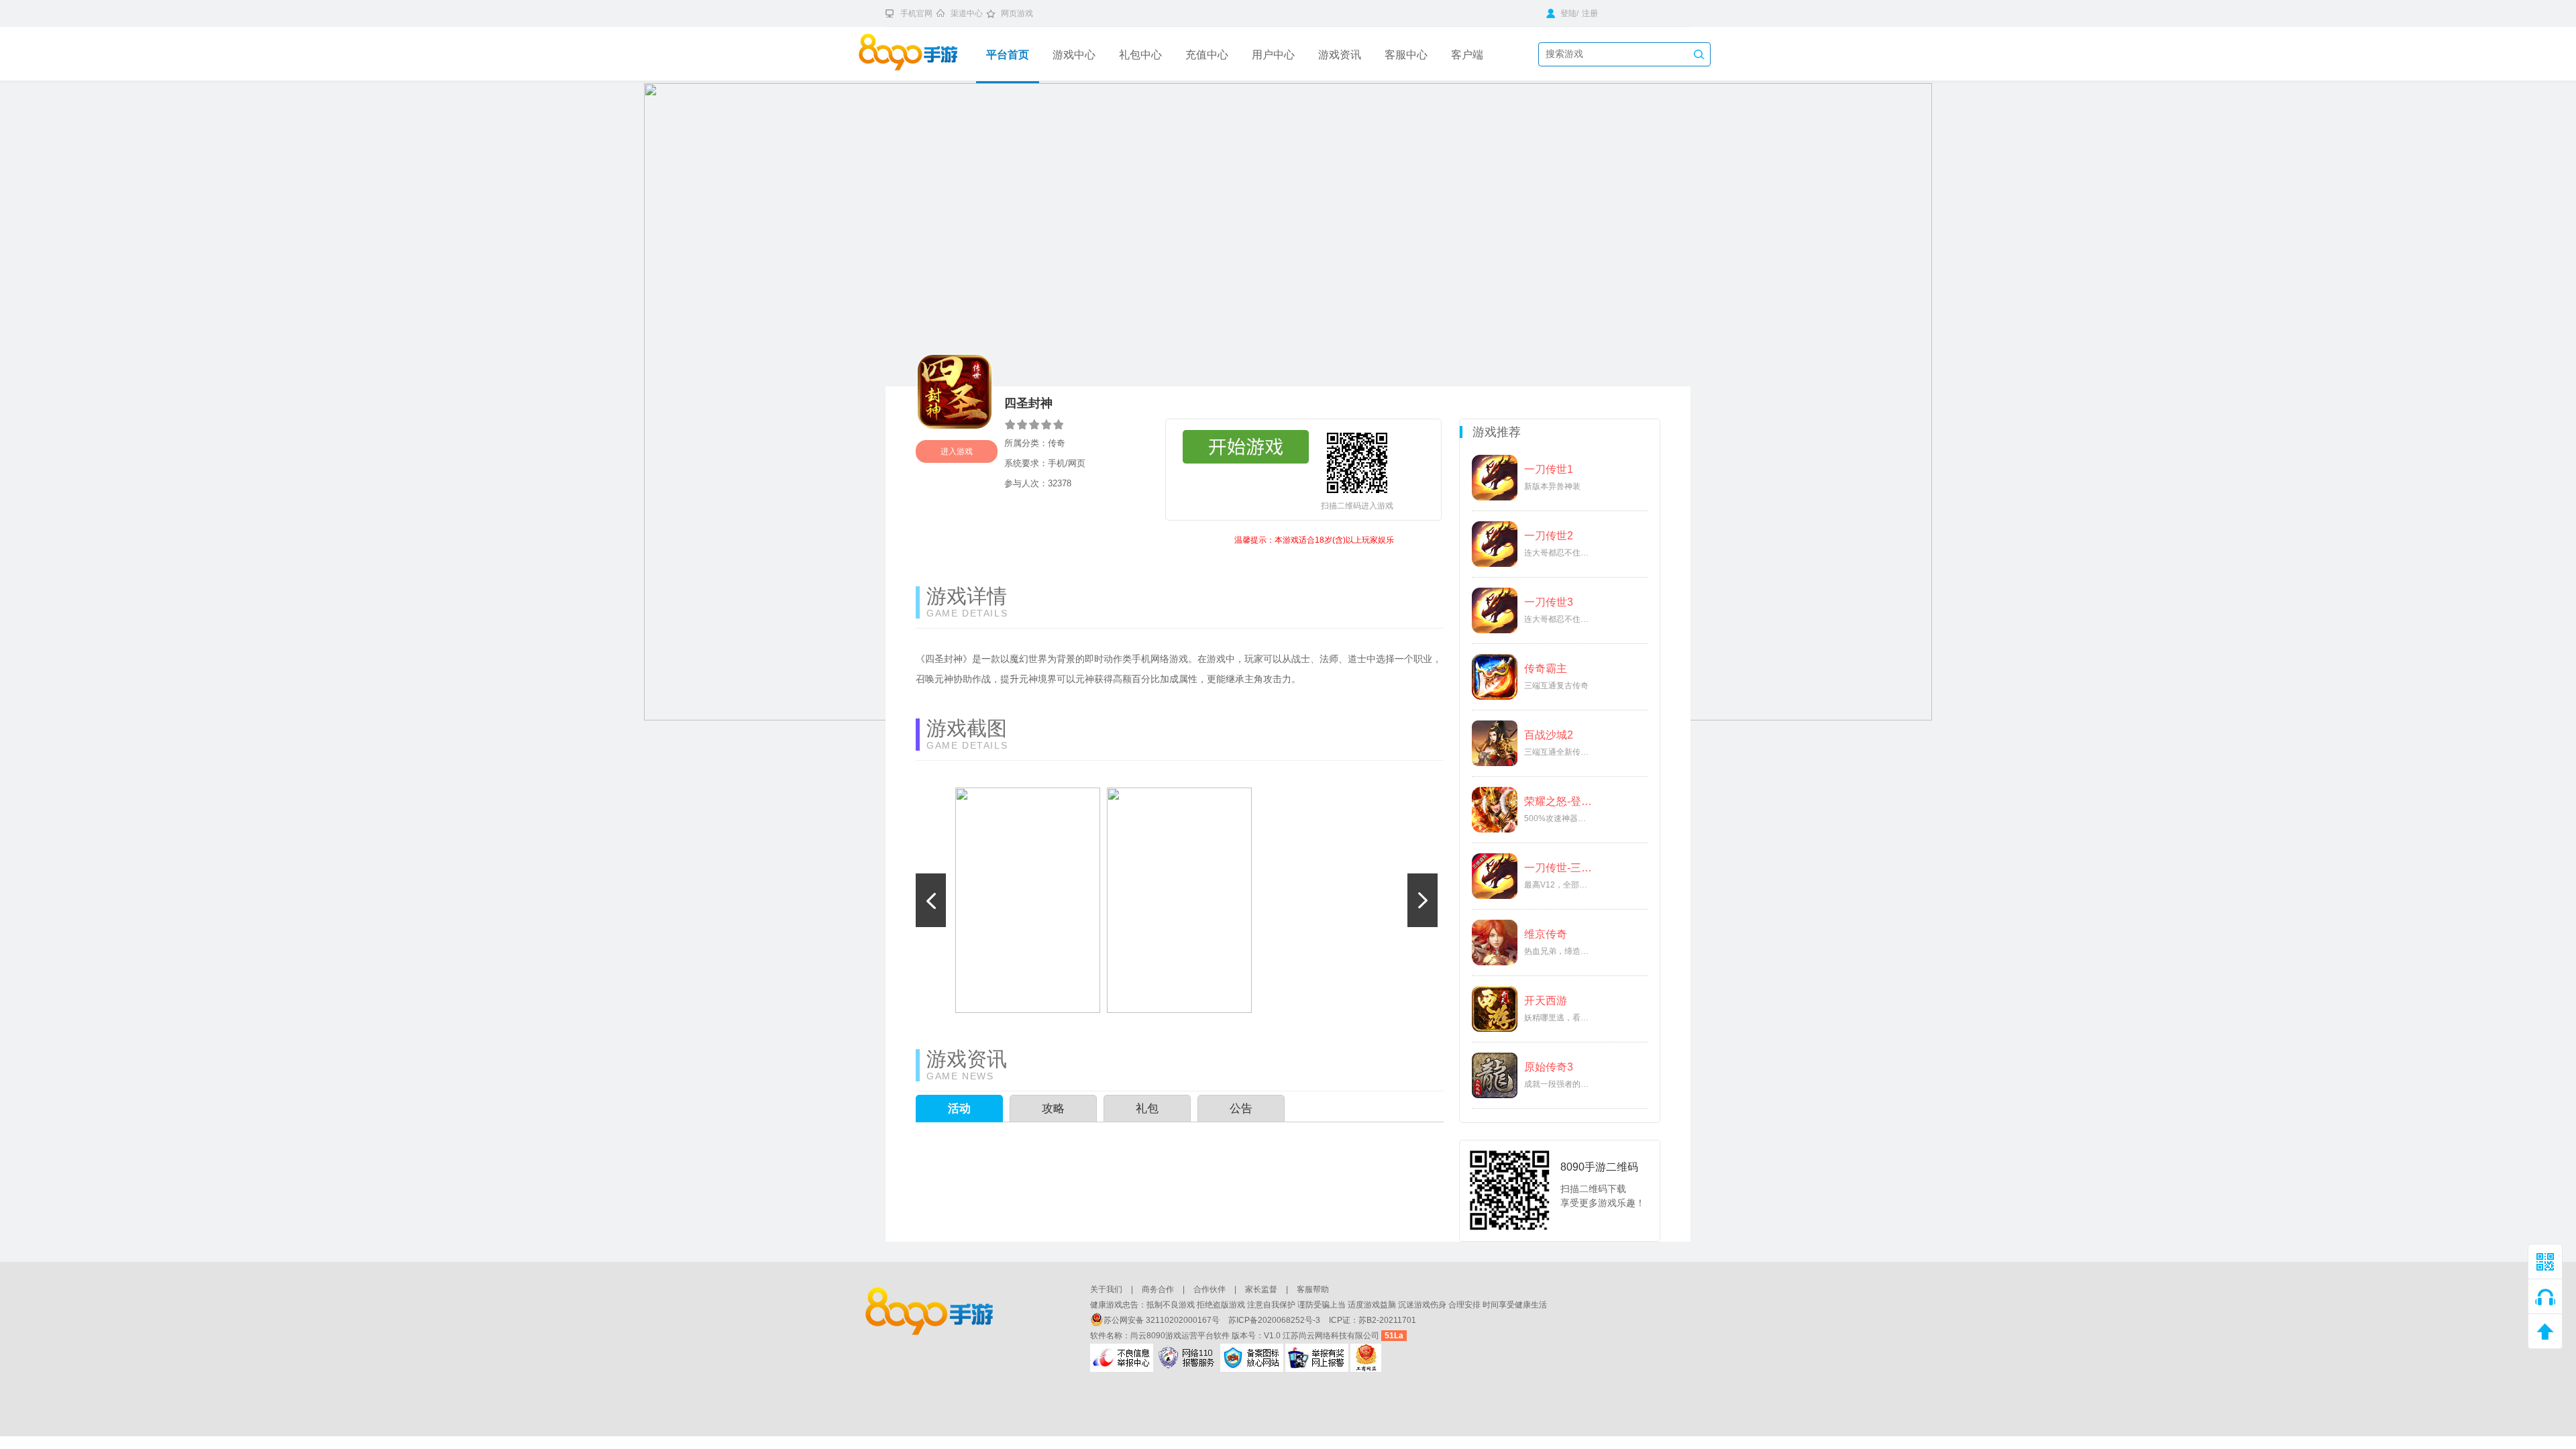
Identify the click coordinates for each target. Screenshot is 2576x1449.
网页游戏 (1017, 13)
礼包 (1147, 1109)
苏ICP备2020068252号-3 (1275, 1320)
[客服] (2545, 1297)
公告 (1241, 1109)
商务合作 (1158, 1289)
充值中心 (1207, 55)
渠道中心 (967, 13)
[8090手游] (917, 54)
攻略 (1053, 1109)
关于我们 (1106, 1289)
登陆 (1567, 13)
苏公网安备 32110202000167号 (1163, 1320)
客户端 (1467, 55)
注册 (1590, 13)
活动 (959, 1109)
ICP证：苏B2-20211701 (1373, 1320)
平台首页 (1008, 55)
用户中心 (1273, 55)
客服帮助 (1313, 1289)
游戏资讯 (1340, 55)
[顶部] (2545, 1332)
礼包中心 (1140, 55)
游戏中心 (1074, 55)
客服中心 (1406, 55)
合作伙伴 (1210, 1289)
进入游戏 (957, 451)
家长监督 (1261, 1289)
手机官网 (916, 13)
